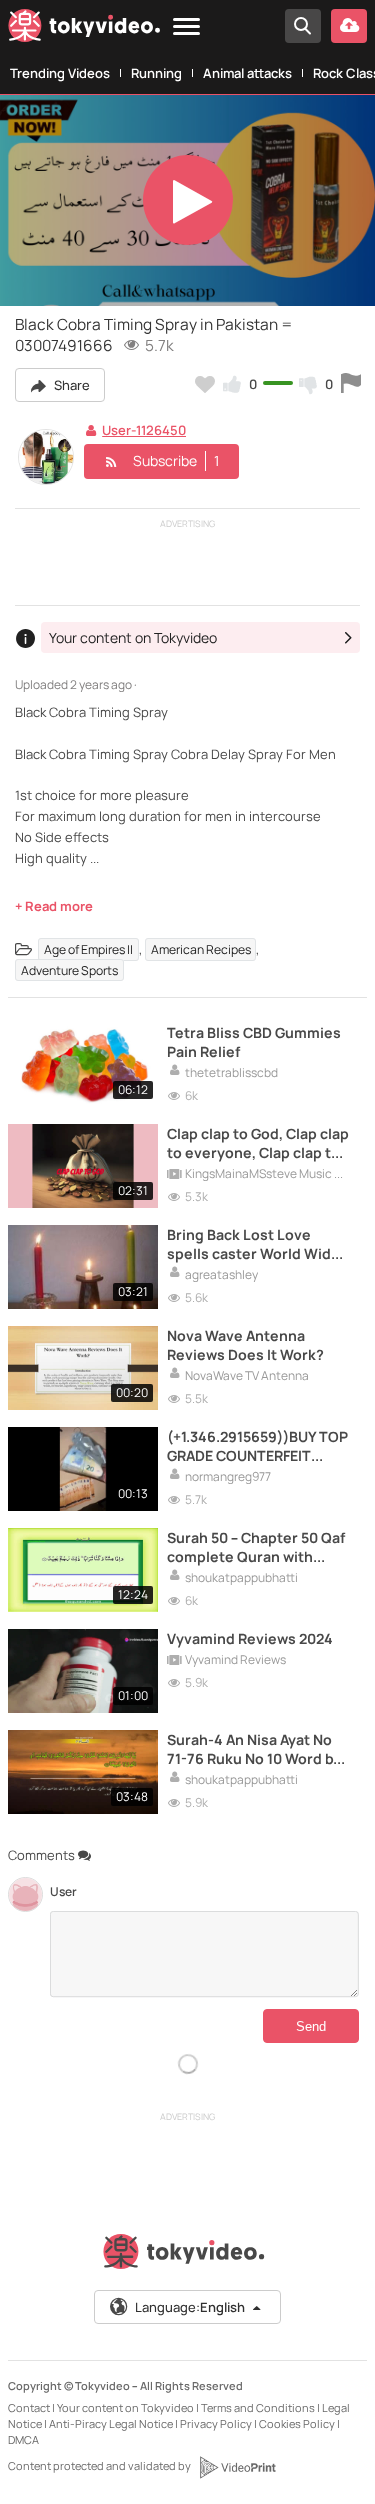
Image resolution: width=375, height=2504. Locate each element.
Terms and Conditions (258, 2407)
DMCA (23, 2439)
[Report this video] (351, 384)
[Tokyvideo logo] (84, 29)
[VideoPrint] (237, 2467)
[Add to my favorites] (205, 384)
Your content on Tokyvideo (125, 2407)
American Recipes (201, 949)
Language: (190, 2307)
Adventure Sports (69, 970)
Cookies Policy (297, 2423)
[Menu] (186, 27)
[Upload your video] (349, 26)
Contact (29, 2407)
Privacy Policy (216, 2423)
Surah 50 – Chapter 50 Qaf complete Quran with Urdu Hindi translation (256, 1547)
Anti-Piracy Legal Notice (111, 2423)
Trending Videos (60, 73)
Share (70, 385)
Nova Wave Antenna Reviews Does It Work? (245, 1345)
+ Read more (54, 906)
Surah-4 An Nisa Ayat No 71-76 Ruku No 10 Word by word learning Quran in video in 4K (254, 1749)
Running (156, 73)
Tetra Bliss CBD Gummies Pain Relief (254, 1042)
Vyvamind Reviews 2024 (250, 1638)
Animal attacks (247, 73)
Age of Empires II (88, 949)
